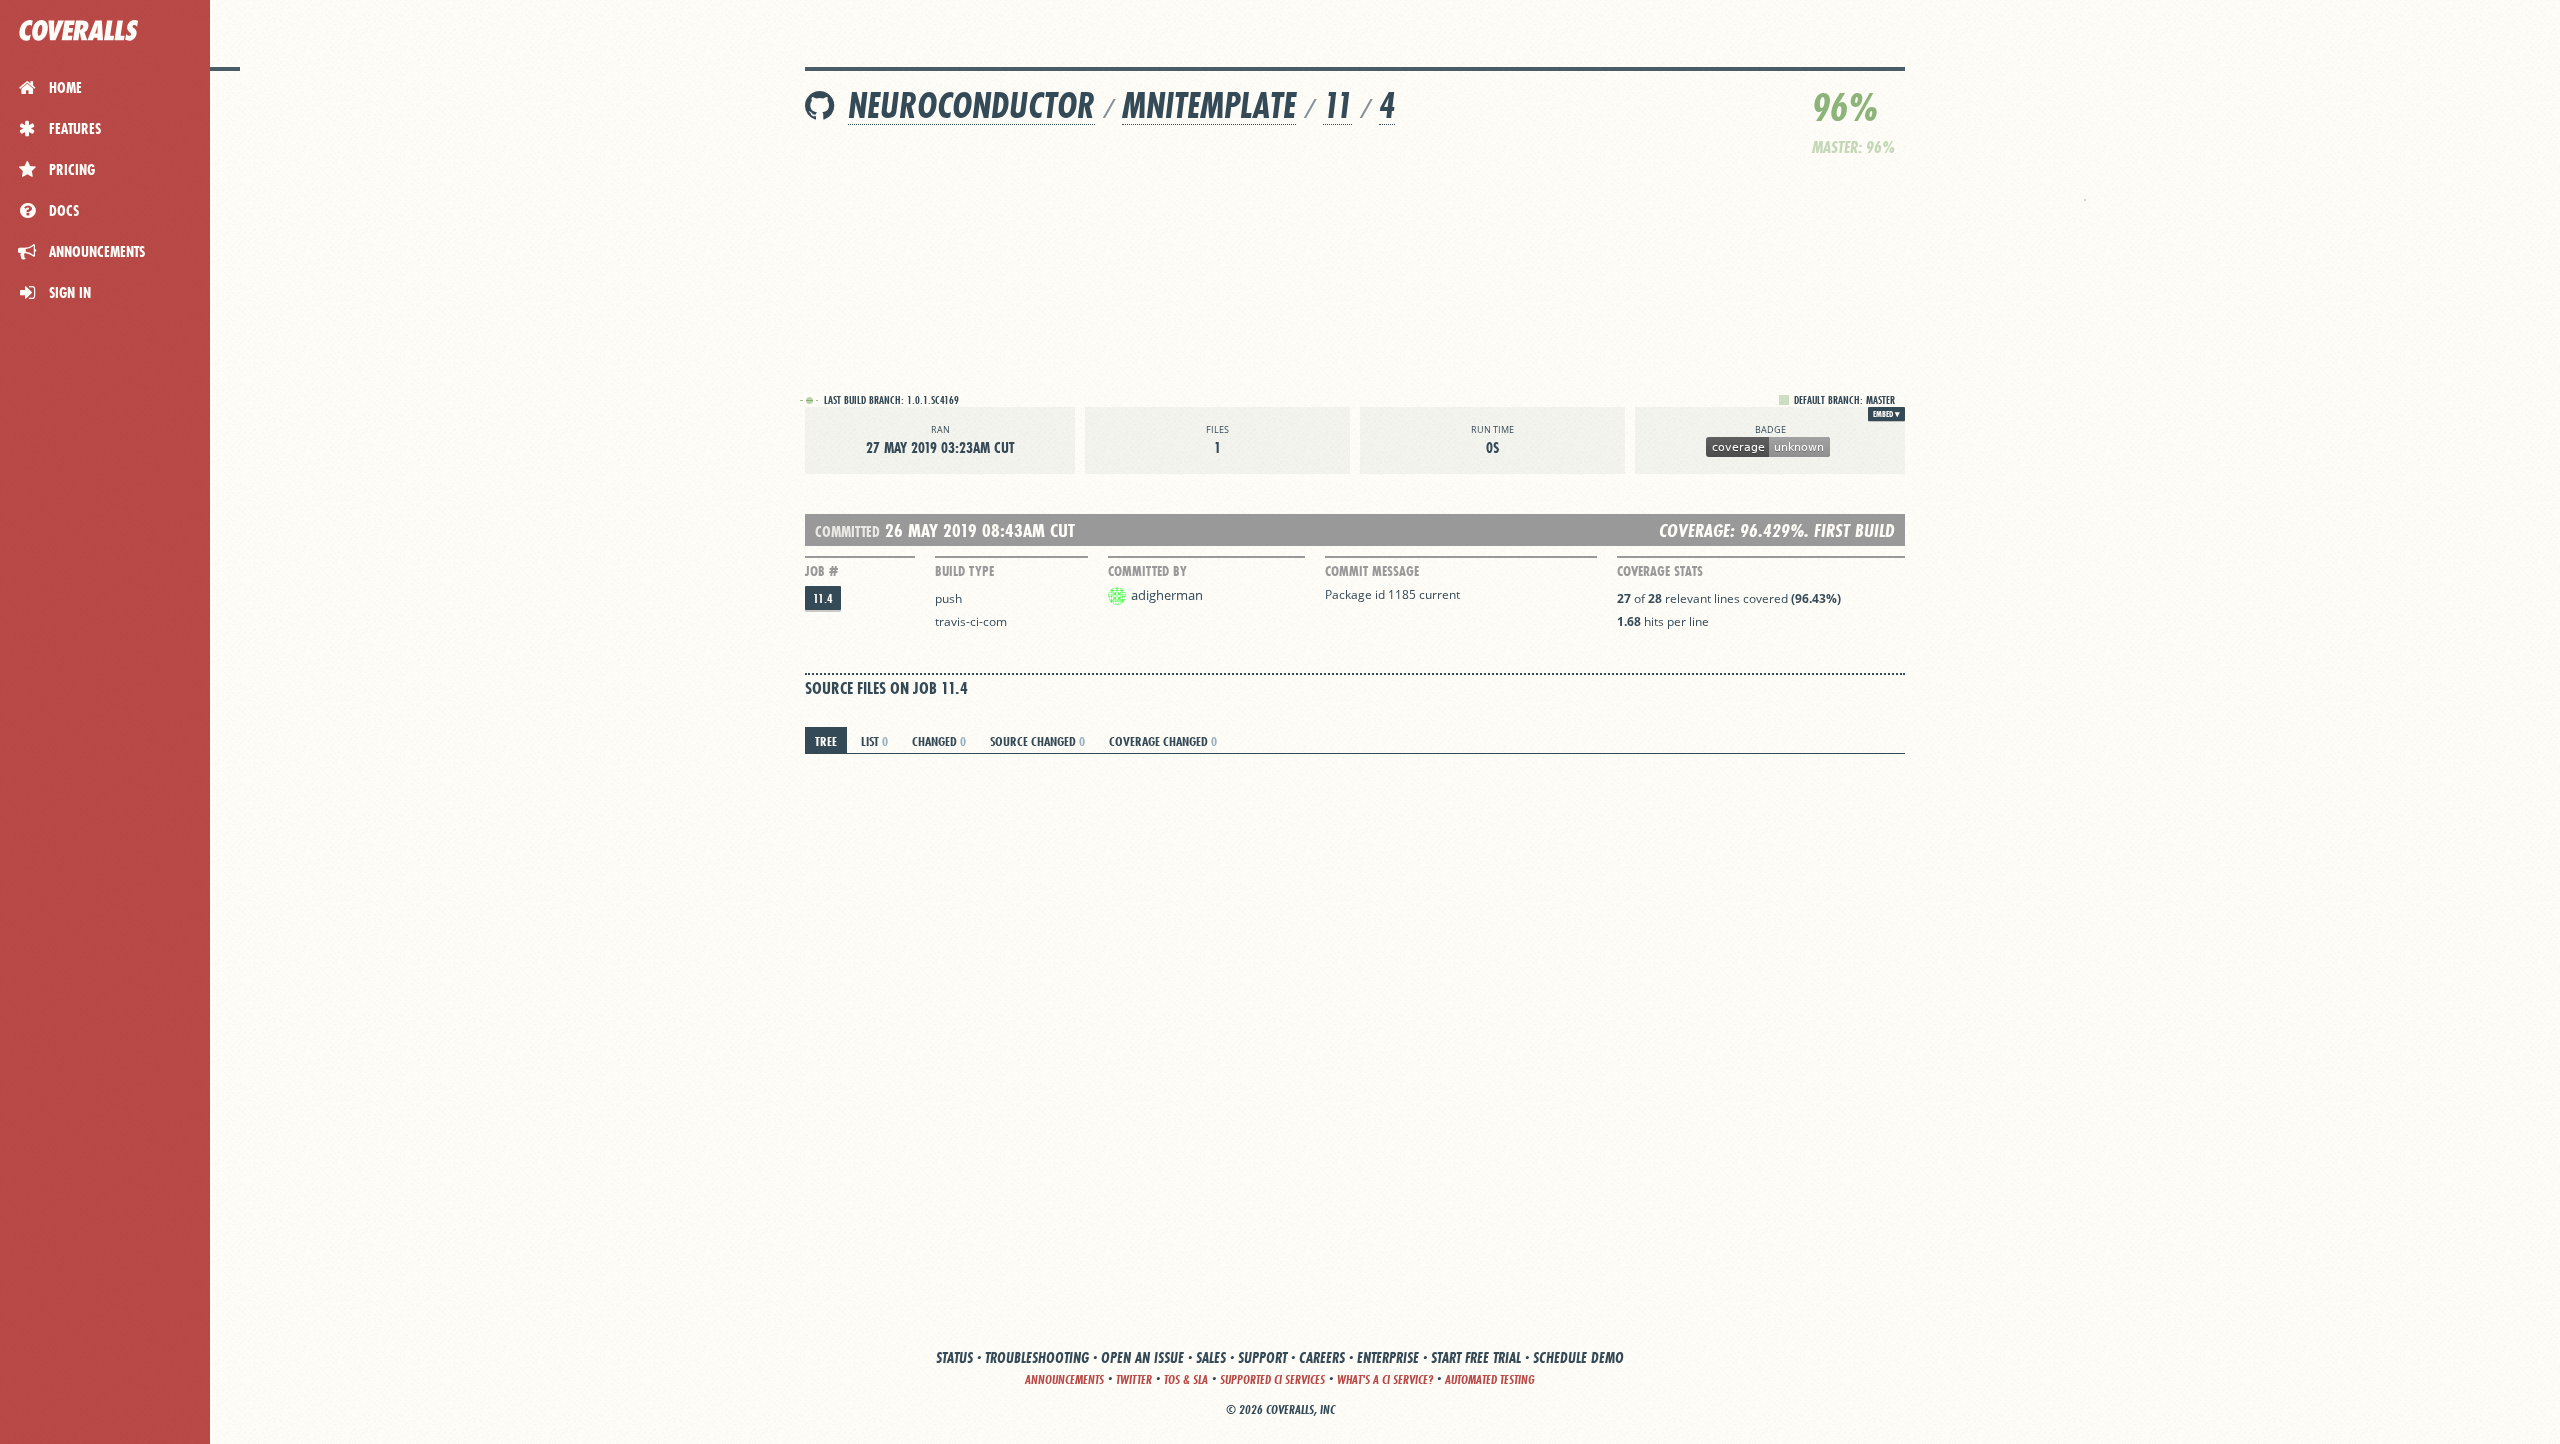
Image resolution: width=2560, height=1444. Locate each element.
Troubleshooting (1037, 1357)
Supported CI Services (1272, 1379)
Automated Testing (1490, 1379)
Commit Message (1372, 571)
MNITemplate (1209, 105)
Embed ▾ (1886, 414)
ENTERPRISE (1388, 1357)
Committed (847, 531)
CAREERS (1322, 1357)
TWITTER (1134, 1379)
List (874, 741)
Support (1262, 1357)
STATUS (954, 1357)
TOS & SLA (1186, 1379)
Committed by (1147, 571)
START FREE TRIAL (1476, 1357)
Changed (939, 741)
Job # (821, 571)
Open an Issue (1142, 1357)
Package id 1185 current (1392, 594)
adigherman (1167, 595)
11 (1337, 105)
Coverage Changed (1163, 741)
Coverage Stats (1660, 571)
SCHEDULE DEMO (1578, 1357)
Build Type (964, 571)
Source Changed (1037, 741)
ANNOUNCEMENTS (1064, 1379)
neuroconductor (971, 105)
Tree (826, 741)
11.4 (823, 598)
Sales (1211, 1357)
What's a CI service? (1385, 1379)
